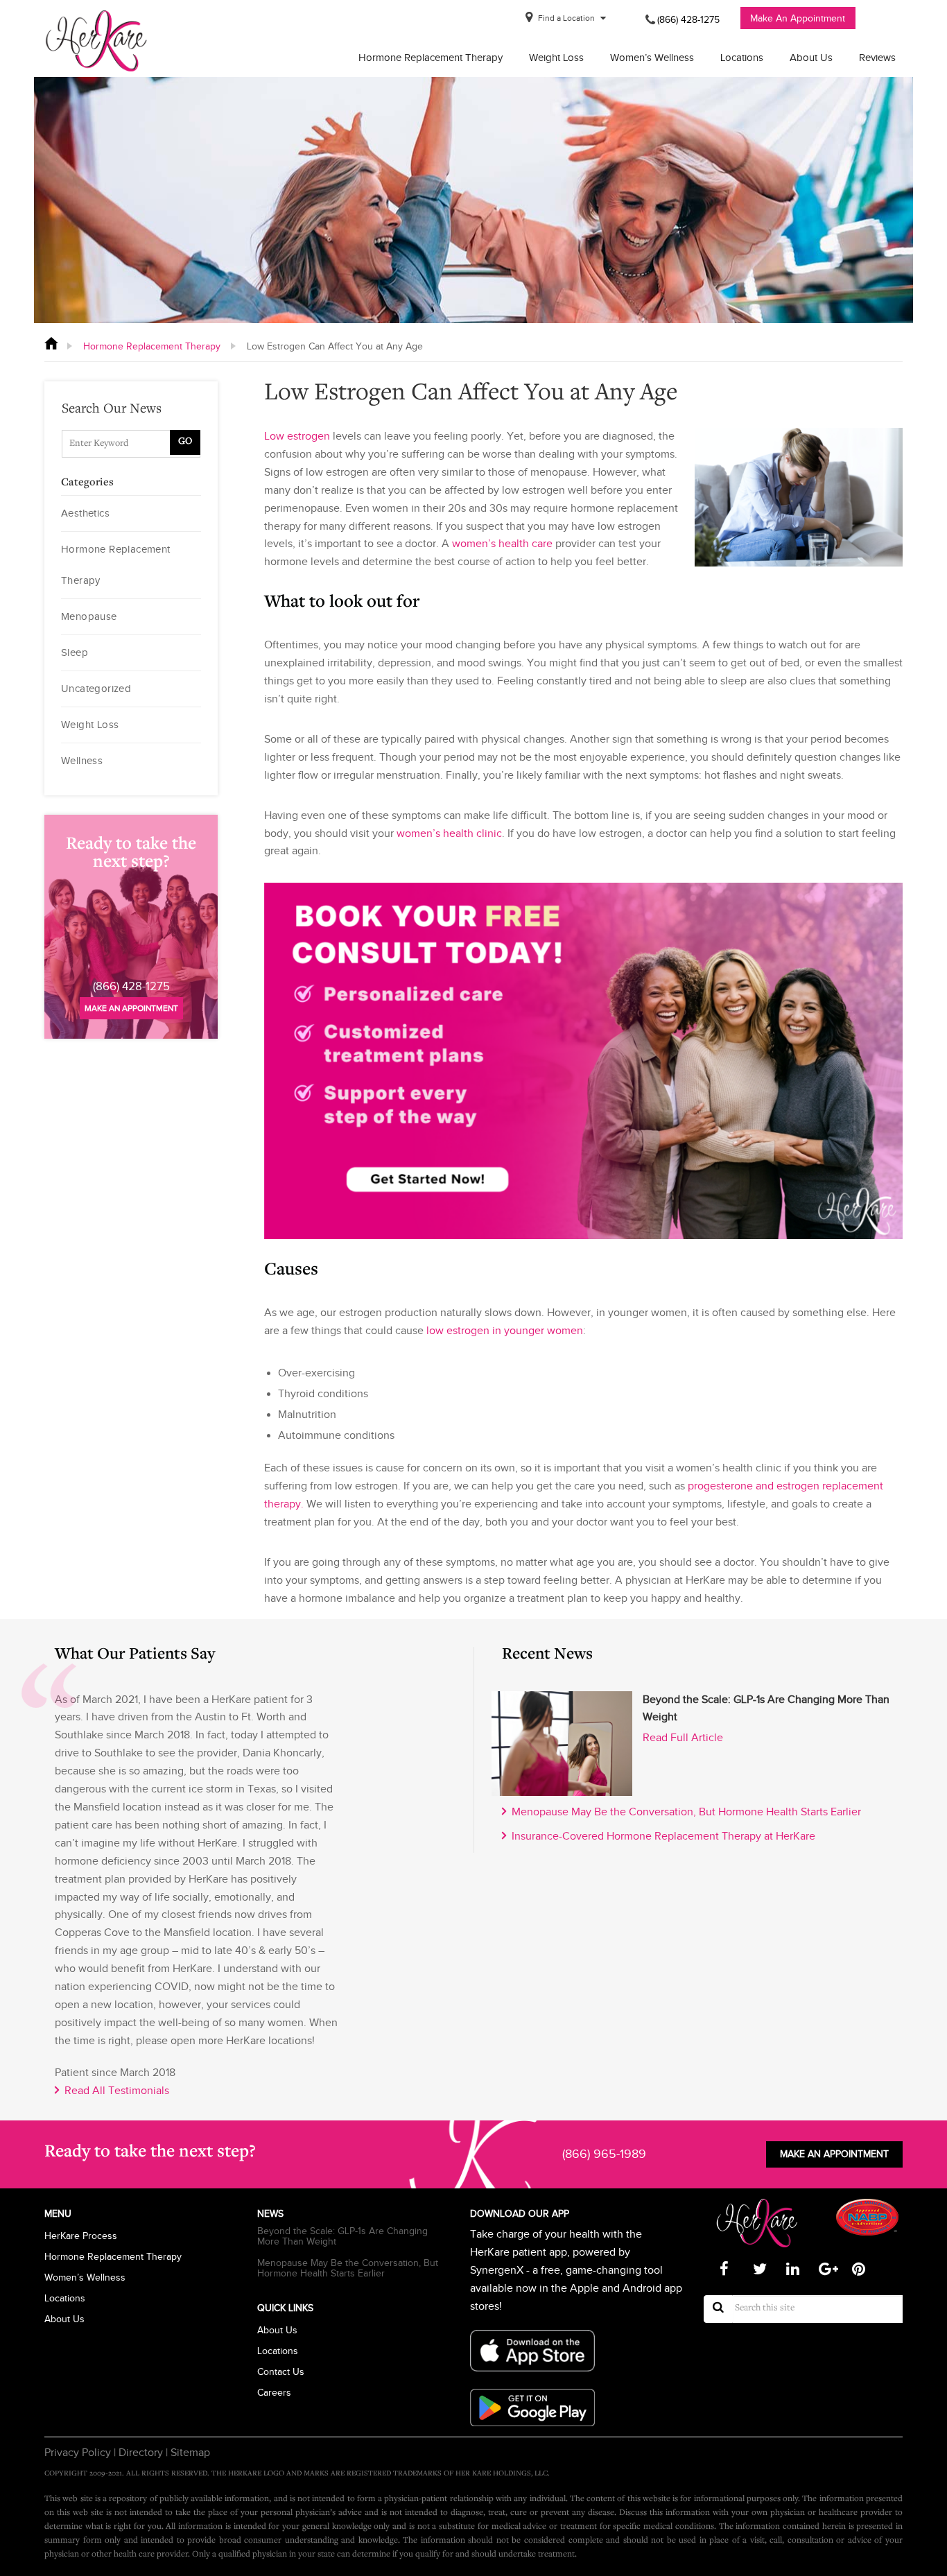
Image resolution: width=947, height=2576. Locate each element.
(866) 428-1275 (688, 20)
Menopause (89, 616)
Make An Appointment (798, 18)
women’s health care (502, 544)
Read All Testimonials (114, 2091)
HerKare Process (81, 2236)
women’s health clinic (449, 833)
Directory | (142, 2453)
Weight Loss (556, 58)
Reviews (877, 58)
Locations (742, 58)
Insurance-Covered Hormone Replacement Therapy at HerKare (661, 1836)
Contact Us (281, 2372)
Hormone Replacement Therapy (431, 58)
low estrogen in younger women (505, 1331)
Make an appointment (131, 1008)
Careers (274, 2393)
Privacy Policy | (80, 2453)
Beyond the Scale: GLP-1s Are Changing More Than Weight (342, 2236)
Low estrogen (297, 436)
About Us (811, 58)
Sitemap (189, 2453)
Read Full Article (683, 1738)
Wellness (82, 761)
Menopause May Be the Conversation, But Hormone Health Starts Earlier (684, 1812)
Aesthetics (85, 513)
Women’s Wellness (652, 58)
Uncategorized (96, 689)
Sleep (75, 652)
